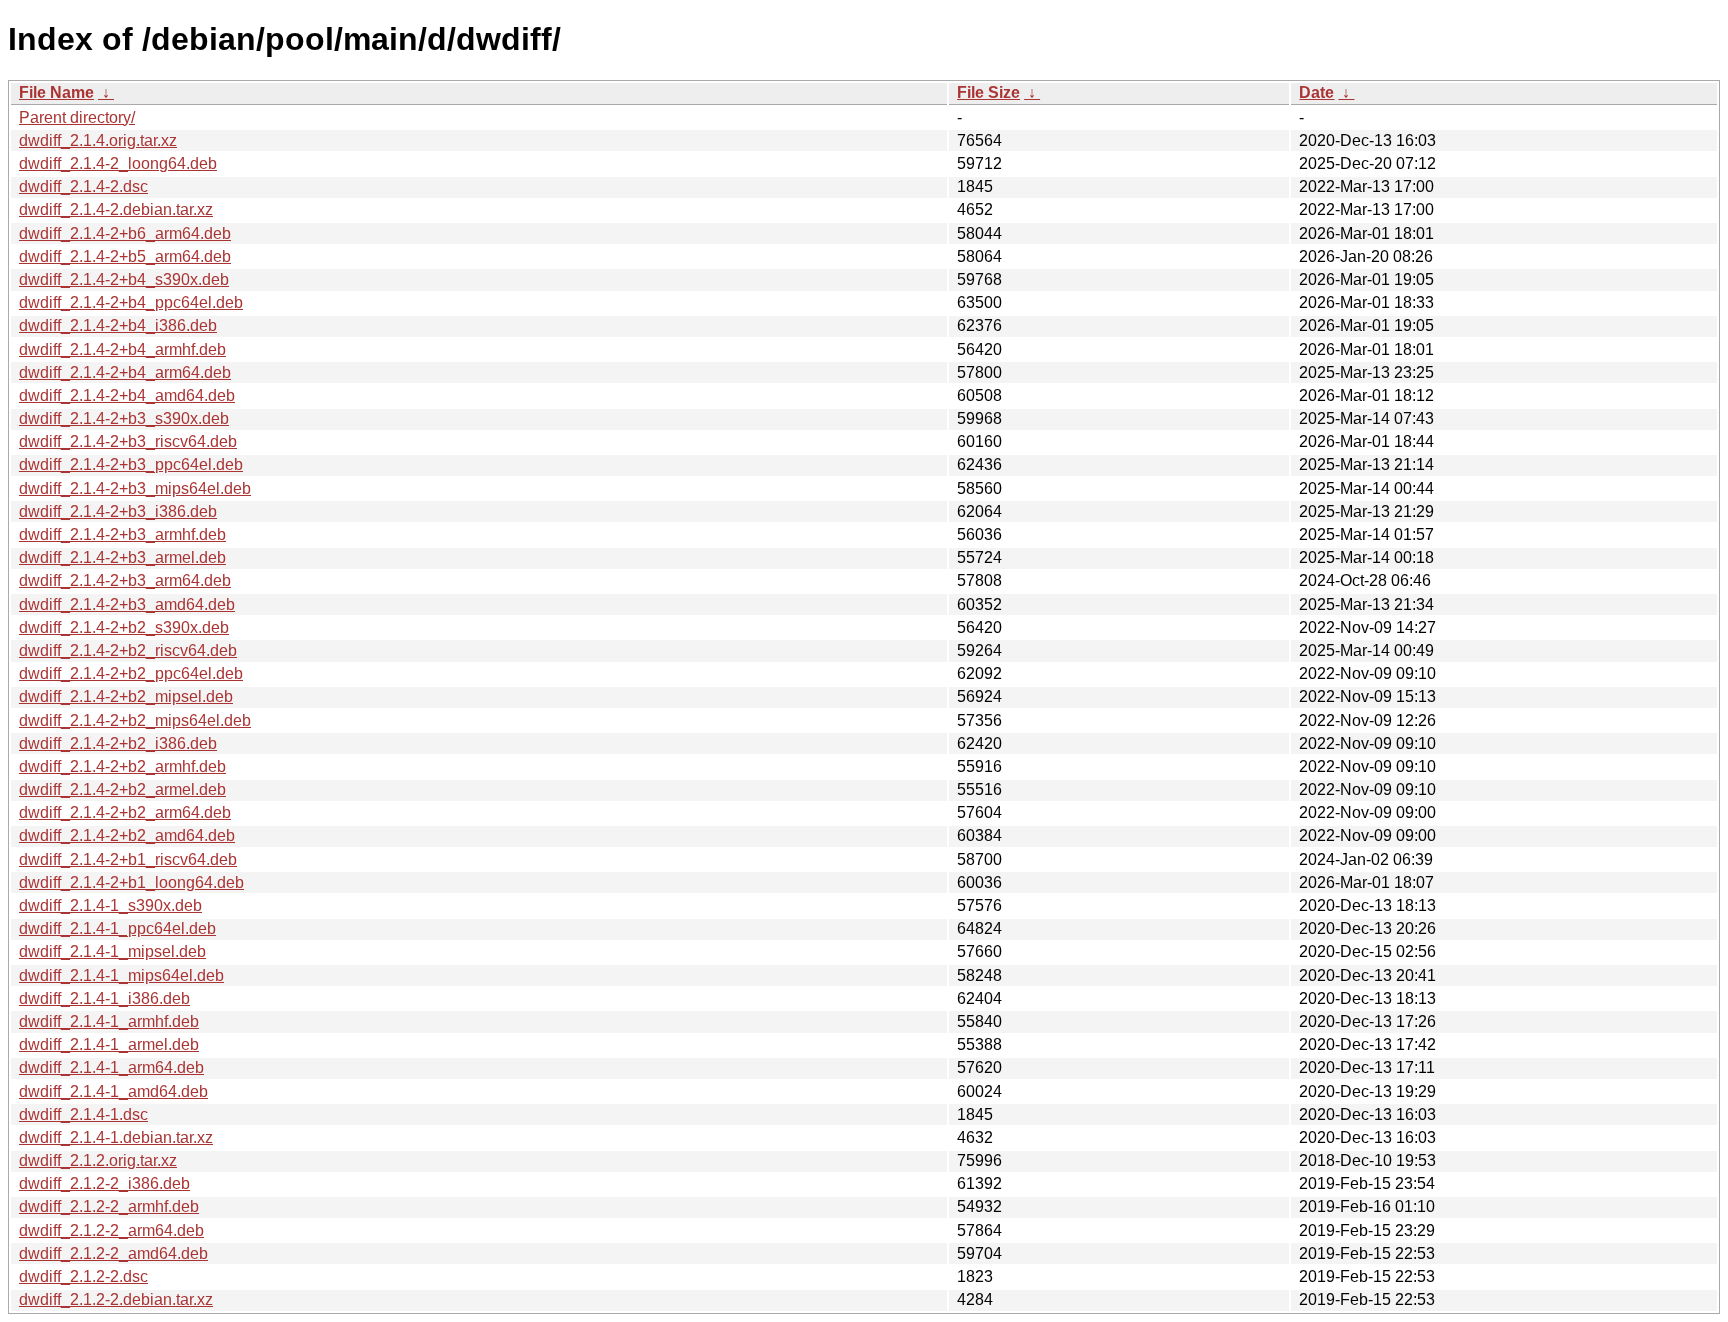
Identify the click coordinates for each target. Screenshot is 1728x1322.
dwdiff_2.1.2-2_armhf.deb (109, 1206)
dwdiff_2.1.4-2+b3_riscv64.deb (128, 441)
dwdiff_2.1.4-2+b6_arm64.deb (125, 233)
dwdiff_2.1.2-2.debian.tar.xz (116, 1299)
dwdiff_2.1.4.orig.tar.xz (98, 140)
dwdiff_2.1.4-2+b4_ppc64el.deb (131, 302)
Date (1316, 92)
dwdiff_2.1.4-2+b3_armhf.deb (122, 534)
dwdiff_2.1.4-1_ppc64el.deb (117, 928)
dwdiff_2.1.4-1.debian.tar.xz (116, 1137)
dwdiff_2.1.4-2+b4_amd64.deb (127, 395)
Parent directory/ (77, 117)
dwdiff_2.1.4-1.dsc (83, 1114)
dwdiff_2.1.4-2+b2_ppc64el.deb (131, 673)
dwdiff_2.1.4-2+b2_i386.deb (118, 743)
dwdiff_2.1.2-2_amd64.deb (113, 1253)
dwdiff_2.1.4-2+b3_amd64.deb (127, 604)
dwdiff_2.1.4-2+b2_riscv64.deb (128, 650)
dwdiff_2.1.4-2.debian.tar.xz (116, 209)
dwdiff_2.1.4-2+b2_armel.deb (122, 789)
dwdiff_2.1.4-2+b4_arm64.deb (125, 372)
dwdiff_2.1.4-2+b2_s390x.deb (124, 627)
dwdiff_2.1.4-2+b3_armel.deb (122, 557)
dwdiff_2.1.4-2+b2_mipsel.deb (126, 696)
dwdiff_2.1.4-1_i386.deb (104, 998)
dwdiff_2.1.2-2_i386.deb (104, 1183)
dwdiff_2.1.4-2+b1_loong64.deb (131, 882)
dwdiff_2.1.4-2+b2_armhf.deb (122, 766)
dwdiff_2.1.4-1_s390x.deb (110, 905)
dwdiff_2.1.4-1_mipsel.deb (112, 951)
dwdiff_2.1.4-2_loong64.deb (118, 163)
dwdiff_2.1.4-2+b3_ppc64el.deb (131, 464)
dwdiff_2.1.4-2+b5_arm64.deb (125, 256)
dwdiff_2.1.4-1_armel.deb (109, 1044)
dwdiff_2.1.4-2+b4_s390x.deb (124, 279)
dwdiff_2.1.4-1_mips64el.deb (121, 975)
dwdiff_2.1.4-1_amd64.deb (113, 1091)
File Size (988, 92)
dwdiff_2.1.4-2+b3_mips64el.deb (135, 488)
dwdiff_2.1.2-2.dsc (83, 1276)
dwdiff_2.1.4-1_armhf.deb (109, 1021)
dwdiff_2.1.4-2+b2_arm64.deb (125, 812)
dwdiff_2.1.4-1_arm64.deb (111, 1067)
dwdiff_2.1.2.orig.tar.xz (98, 1160)
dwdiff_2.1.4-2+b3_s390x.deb (124, 418)
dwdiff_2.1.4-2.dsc (83, 186)
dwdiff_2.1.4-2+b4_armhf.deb (122, 349)
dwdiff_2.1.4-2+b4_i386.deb (118, 325)
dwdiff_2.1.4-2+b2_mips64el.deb (135, 720)
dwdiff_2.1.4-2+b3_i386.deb (118, 511)
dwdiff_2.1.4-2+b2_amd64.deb (127, 835)
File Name (56, 92)
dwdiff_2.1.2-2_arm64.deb (111, 1230)
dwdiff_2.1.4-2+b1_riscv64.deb (128, 859)
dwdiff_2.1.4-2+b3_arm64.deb (125, 580)
